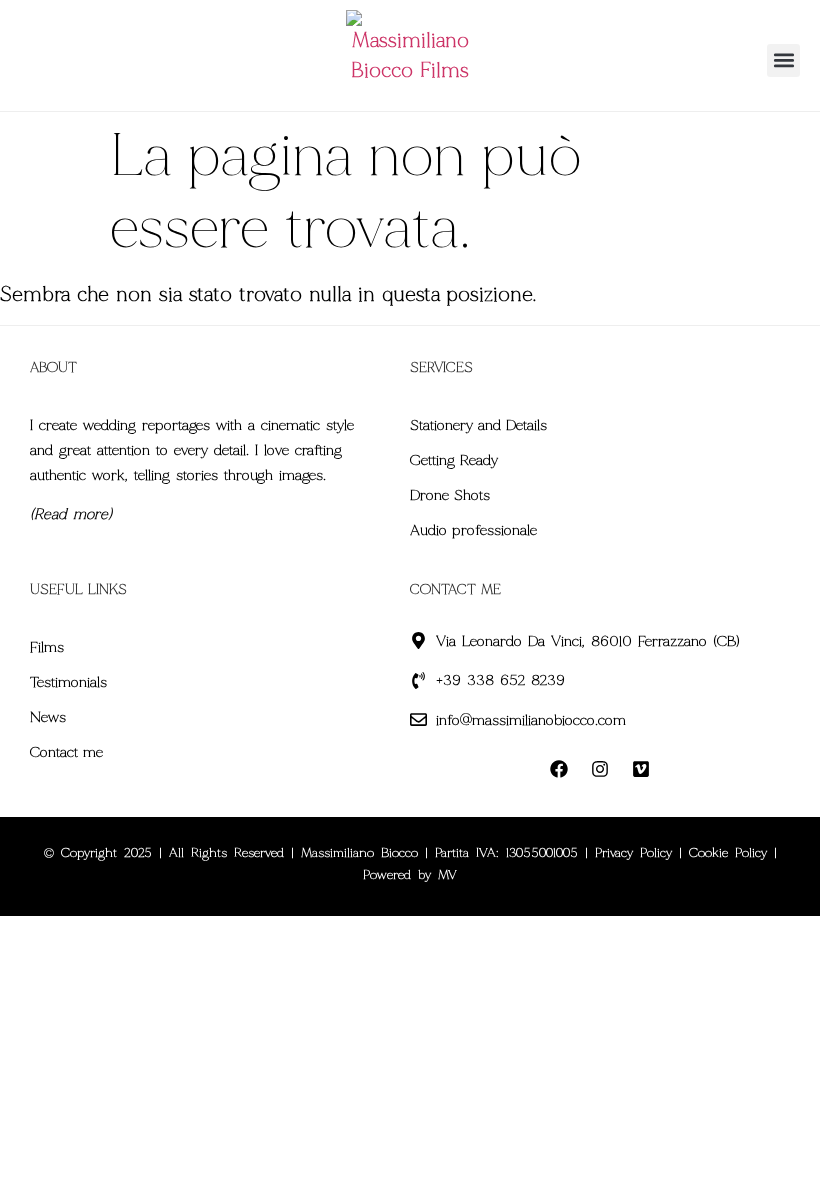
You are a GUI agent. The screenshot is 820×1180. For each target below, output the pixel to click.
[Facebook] (559, 769)
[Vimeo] (641, 769)
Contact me (66, 752)
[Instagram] (600, 769)
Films (47, 647)
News (48, 717)
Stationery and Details (478, 425)
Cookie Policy (728, 853)
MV (447, 875)
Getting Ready (454, 460)
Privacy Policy (633, 853)
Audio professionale (473, 530)
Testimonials (68, 682)
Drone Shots (450, 495)
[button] (783, 60)
